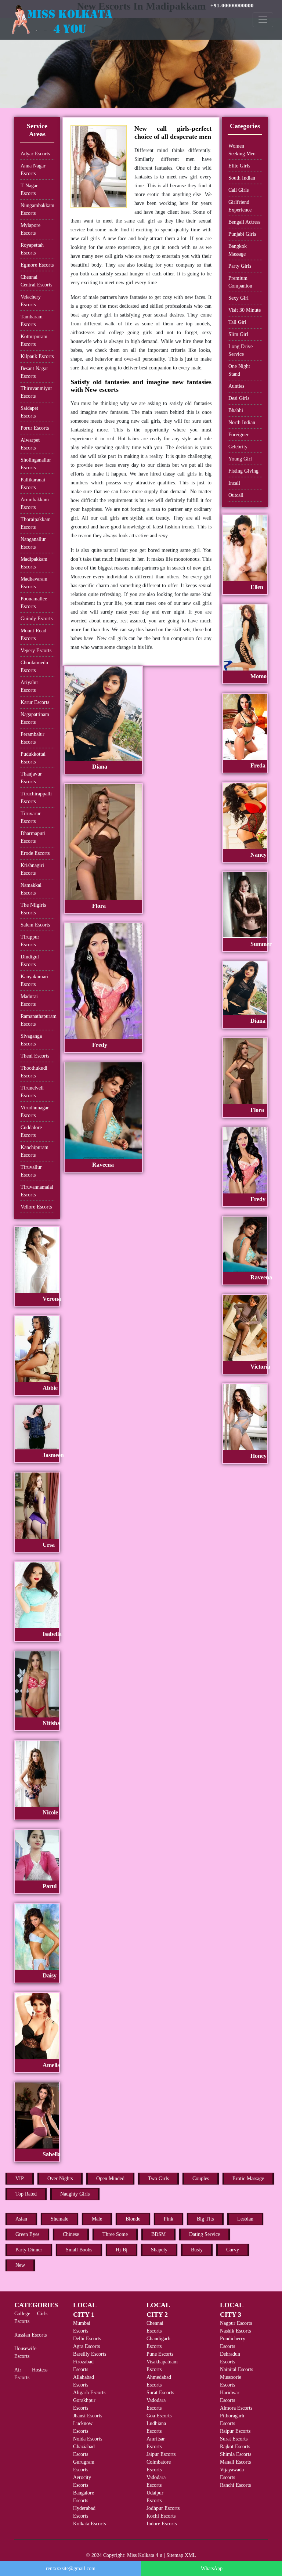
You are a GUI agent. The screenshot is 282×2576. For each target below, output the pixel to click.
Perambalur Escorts (32, 738)
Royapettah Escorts (32, 249)
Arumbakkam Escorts (35, 503)
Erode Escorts (35, 853)
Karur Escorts (35, 702)
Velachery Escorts (31, 301)
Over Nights (60, 2178)
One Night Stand (239, 370)
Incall (234, 483)
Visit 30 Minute (245, 310)
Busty (197, 2250)
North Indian (242, 422)
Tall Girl (237, 322)
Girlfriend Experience (240, 206)
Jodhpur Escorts (163, 2508)
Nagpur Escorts (236, 2323)
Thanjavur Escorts (31, 778)
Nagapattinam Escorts (35, 718)
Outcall (236, 495)
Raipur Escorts (235, 2431)
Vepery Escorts (36, 651)
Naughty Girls (75, 2194)
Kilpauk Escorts (37, 356)
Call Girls (238, 190)
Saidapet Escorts (29, 412)
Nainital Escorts (236, 2369)
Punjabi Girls (242, 234)
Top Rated (26, 2194)
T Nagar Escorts (29, 189)
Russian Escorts (30, 2335)
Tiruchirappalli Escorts (36, 798)
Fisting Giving (243, 471)
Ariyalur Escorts (29, 686)
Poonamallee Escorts (34, 603)
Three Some (115, 2234)
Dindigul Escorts (30, 961)
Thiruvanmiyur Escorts (36, 392)
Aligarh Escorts (89, 2393)
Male (97, 2219)
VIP (20, 2178)
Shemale (59, 2219)
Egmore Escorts (37, 265)
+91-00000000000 (232, 6)
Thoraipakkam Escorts (36, 523)
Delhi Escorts (87, 2339)
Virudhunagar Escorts (35, 1112)
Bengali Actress (244, 222)
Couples (201, 2178)
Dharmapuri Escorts (33, 837)
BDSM (158, 2234)
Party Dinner (29, 2250)
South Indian (242, 178)
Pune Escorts (160, 2354)
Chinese (71, 2234)
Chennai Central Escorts (36, 281)
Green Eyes (27, 2234)
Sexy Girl (238, 298)
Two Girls (158, 2178)
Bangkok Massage (238, 250)
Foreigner (238, 435)
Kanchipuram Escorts (35, 1151)
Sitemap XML (181, 2555)
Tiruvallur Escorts (31, 1171)
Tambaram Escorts (32, 321)
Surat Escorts (160, 2393)
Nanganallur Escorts (33, 543)
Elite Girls (239, 166)
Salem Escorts (35, 925)
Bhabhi (236, 410)
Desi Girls (239, 398)
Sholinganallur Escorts (36, 464)
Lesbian (245, 2219)
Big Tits (205, 2219)
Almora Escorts (236, 2408)
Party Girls (240, 266)
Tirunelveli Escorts (32, 1092)
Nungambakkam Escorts (37, 209)
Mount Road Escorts (33, 635)
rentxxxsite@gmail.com (71, 2568)
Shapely (159, 2250)
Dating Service (205, 2234)
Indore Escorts (162, 2524)
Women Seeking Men (242, 150)
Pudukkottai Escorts (33, 758)
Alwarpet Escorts (30, 444)
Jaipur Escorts (161, 2454)
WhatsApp (212, 2568)
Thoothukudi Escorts (34, 1072)
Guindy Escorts (37, 619)
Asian (21, 2219)
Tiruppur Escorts (30, 941)
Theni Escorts (35, 1056)
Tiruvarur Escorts (31, 817)
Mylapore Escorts (30, 229)
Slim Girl (238, 334)
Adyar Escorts (35, 154)
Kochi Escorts (161, 2516)
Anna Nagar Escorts (33, 170)
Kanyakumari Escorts (35, 980)
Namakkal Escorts (31, 889)
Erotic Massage (248, 2178)
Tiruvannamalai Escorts (37, 1191)
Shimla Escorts (236, 2454)
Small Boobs (79, 2250)
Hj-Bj (122, 2250)
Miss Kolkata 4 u (145, 2555)
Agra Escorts (86, 2346)
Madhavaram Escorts (34, 583)
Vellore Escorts (36, 1207)
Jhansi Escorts (88, 2416)
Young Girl (240, 459)
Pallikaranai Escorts (33, 484)
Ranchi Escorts (235, 2485)
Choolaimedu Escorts (34, 666)
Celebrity (238, 447)
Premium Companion (240, 282)
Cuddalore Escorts (31, 1131)
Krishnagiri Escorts (32, 869)
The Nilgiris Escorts (33, 909)
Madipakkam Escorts (34, 563)
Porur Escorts (35, 428)
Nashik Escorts (235, 2331)
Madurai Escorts (29, 1000)
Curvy (233, 2250)
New (20, 2265)
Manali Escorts (235, 2462)
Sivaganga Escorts (31, 1040)
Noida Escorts (88, 2439)
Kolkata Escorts (89, 2524)
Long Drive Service (241, 350)
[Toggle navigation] (263, 20)
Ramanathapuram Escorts (37, 1020)
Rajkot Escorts (235, 2447)
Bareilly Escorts (90, 2354)
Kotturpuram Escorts (34, 340)
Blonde (133, 2219)
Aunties (236, 386)
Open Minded (110, 2178)
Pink (169, 2219)
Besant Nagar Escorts (34, 372)
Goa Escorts (159, 2416)
